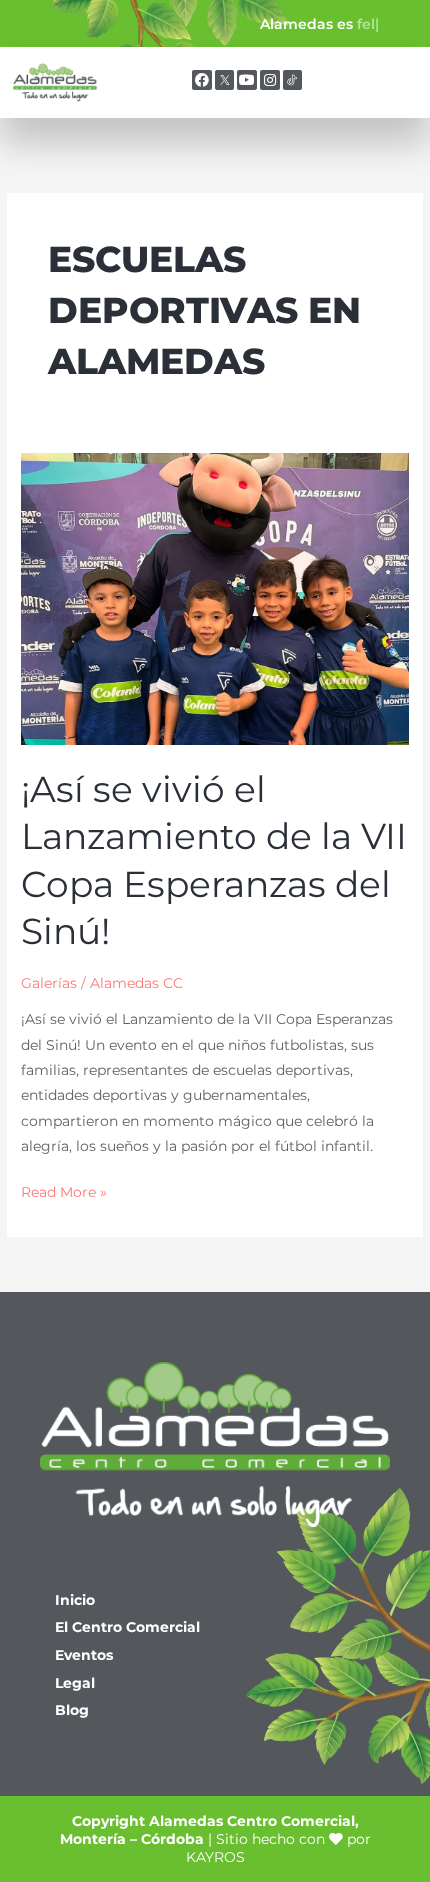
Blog (72, 1710)
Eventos (84, 1655)
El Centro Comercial (127, 1627)
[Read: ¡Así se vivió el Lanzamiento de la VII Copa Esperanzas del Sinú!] (215, 598)
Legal (75, 1683)
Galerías (49, 983)
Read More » (64, 1190)
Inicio (75, 1600)
